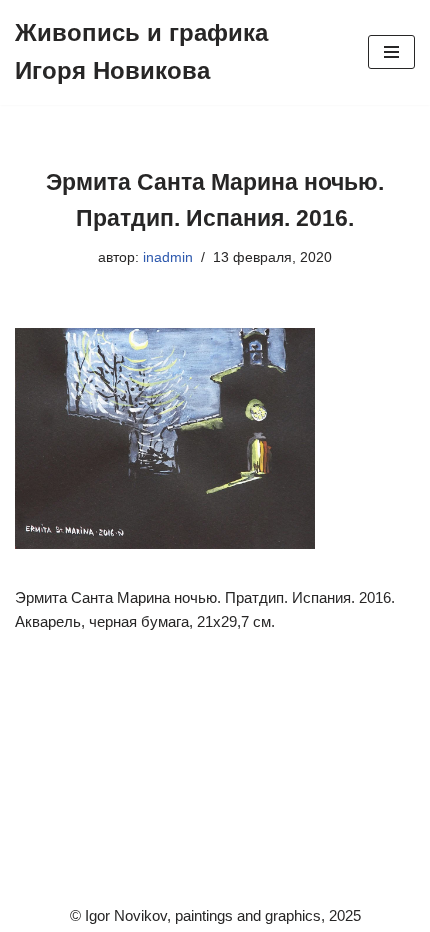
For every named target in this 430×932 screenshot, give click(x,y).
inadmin (168, 257)
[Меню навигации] (391, 52)
